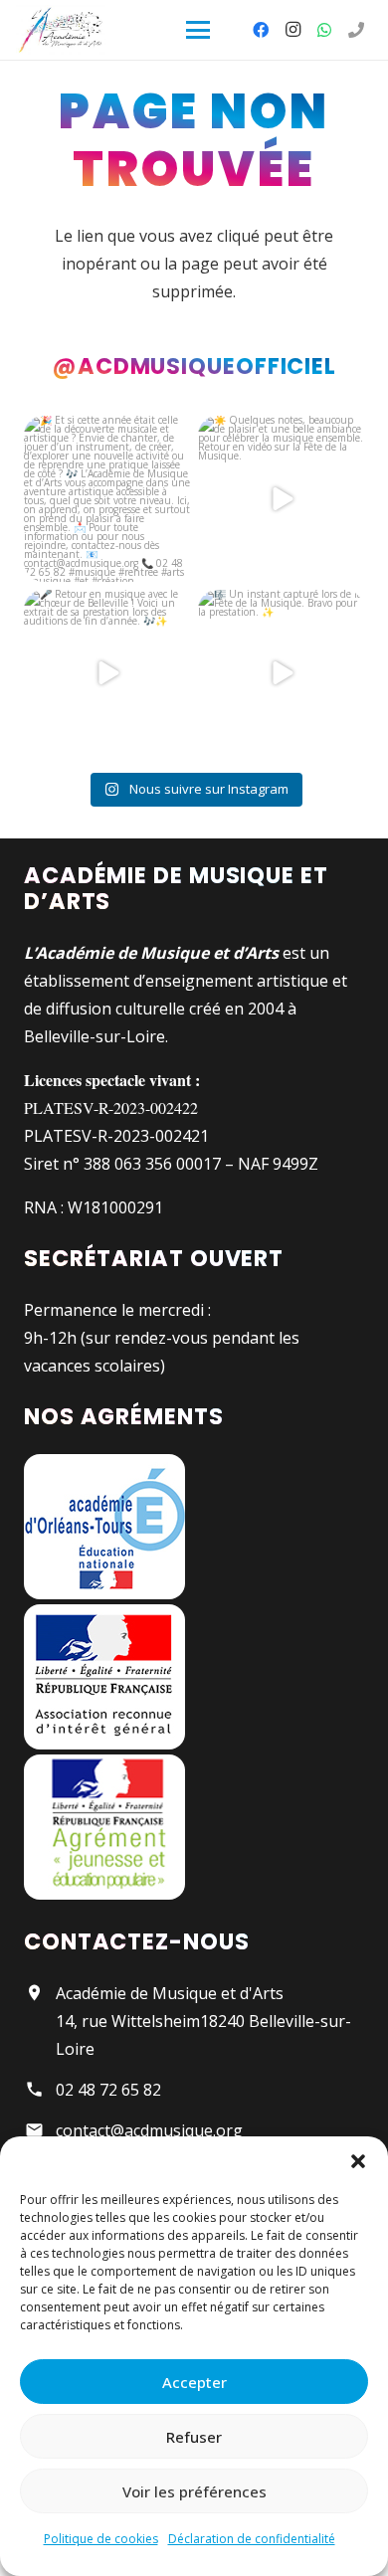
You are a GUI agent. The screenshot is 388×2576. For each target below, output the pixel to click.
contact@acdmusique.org (149, 2130)
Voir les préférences (194, 2491)
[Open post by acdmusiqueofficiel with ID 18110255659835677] (107, 673)
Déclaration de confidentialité (252, 2539)
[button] (358, 2161)
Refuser (194, 2437)
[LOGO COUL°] (61, 30)
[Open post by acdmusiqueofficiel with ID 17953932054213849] (281, 499)
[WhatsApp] (324, 30)
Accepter (194, 2382)
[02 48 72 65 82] (356, 30)
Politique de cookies (101, 2539)
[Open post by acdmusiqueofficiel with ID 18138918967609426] (281, 673)
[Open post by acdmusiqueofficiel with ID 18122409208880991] (107, 499)
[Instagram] (292, 30)
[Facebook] (261, 30)
